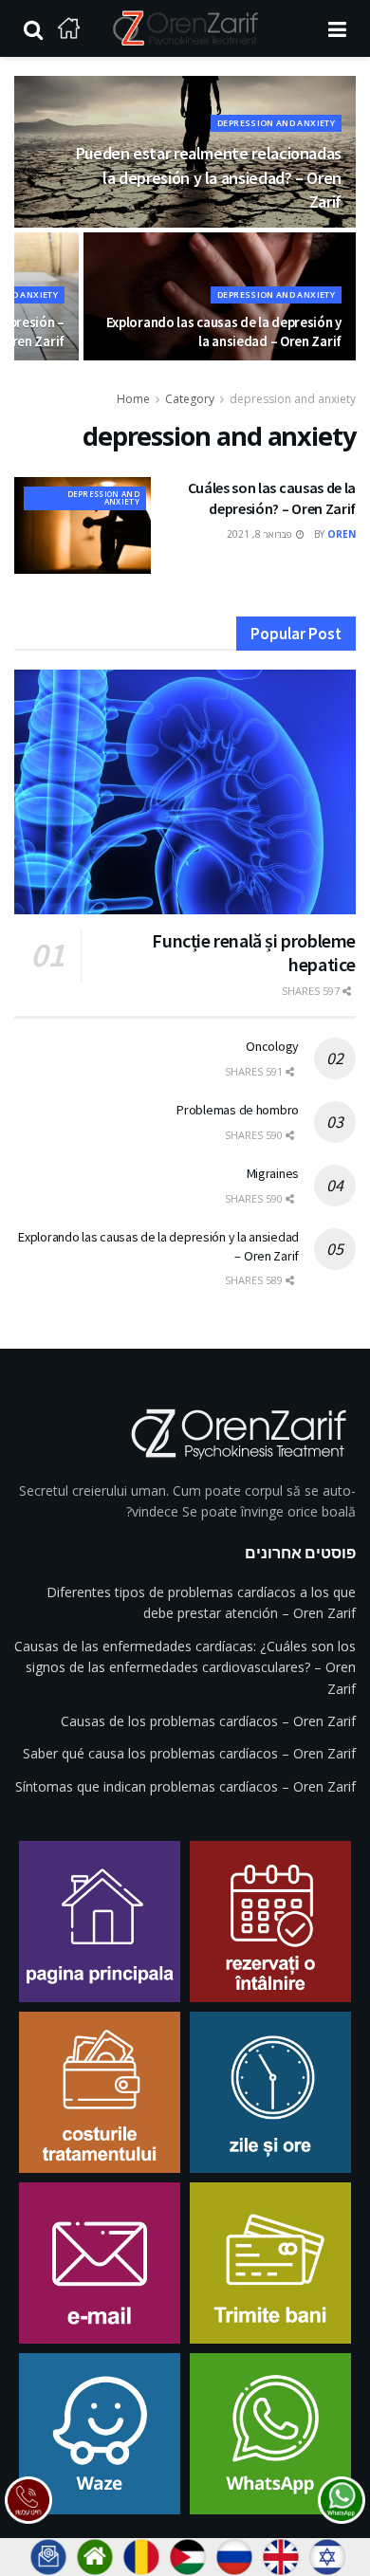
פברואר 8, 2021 (260, 534)
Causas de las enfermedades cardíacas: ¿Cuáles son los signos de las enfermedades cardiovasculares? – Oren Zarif (185, 1667)
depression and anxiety (276, 123)
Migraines (273, 1173)
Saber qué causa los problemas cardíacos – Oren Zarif (189, 1753)
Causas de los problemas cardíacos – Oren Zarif (208, 1721)
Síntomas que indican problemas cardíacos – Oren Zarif (185, 1786)
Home (133, 399)
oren (342, 534)
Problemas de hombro (238, 1110)
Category (190, 399)
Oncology (272, 1046)
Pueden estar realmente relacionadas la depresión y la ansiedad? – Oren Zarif (209, 177)
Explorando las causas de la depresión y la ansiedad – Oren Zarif (224, 331)
